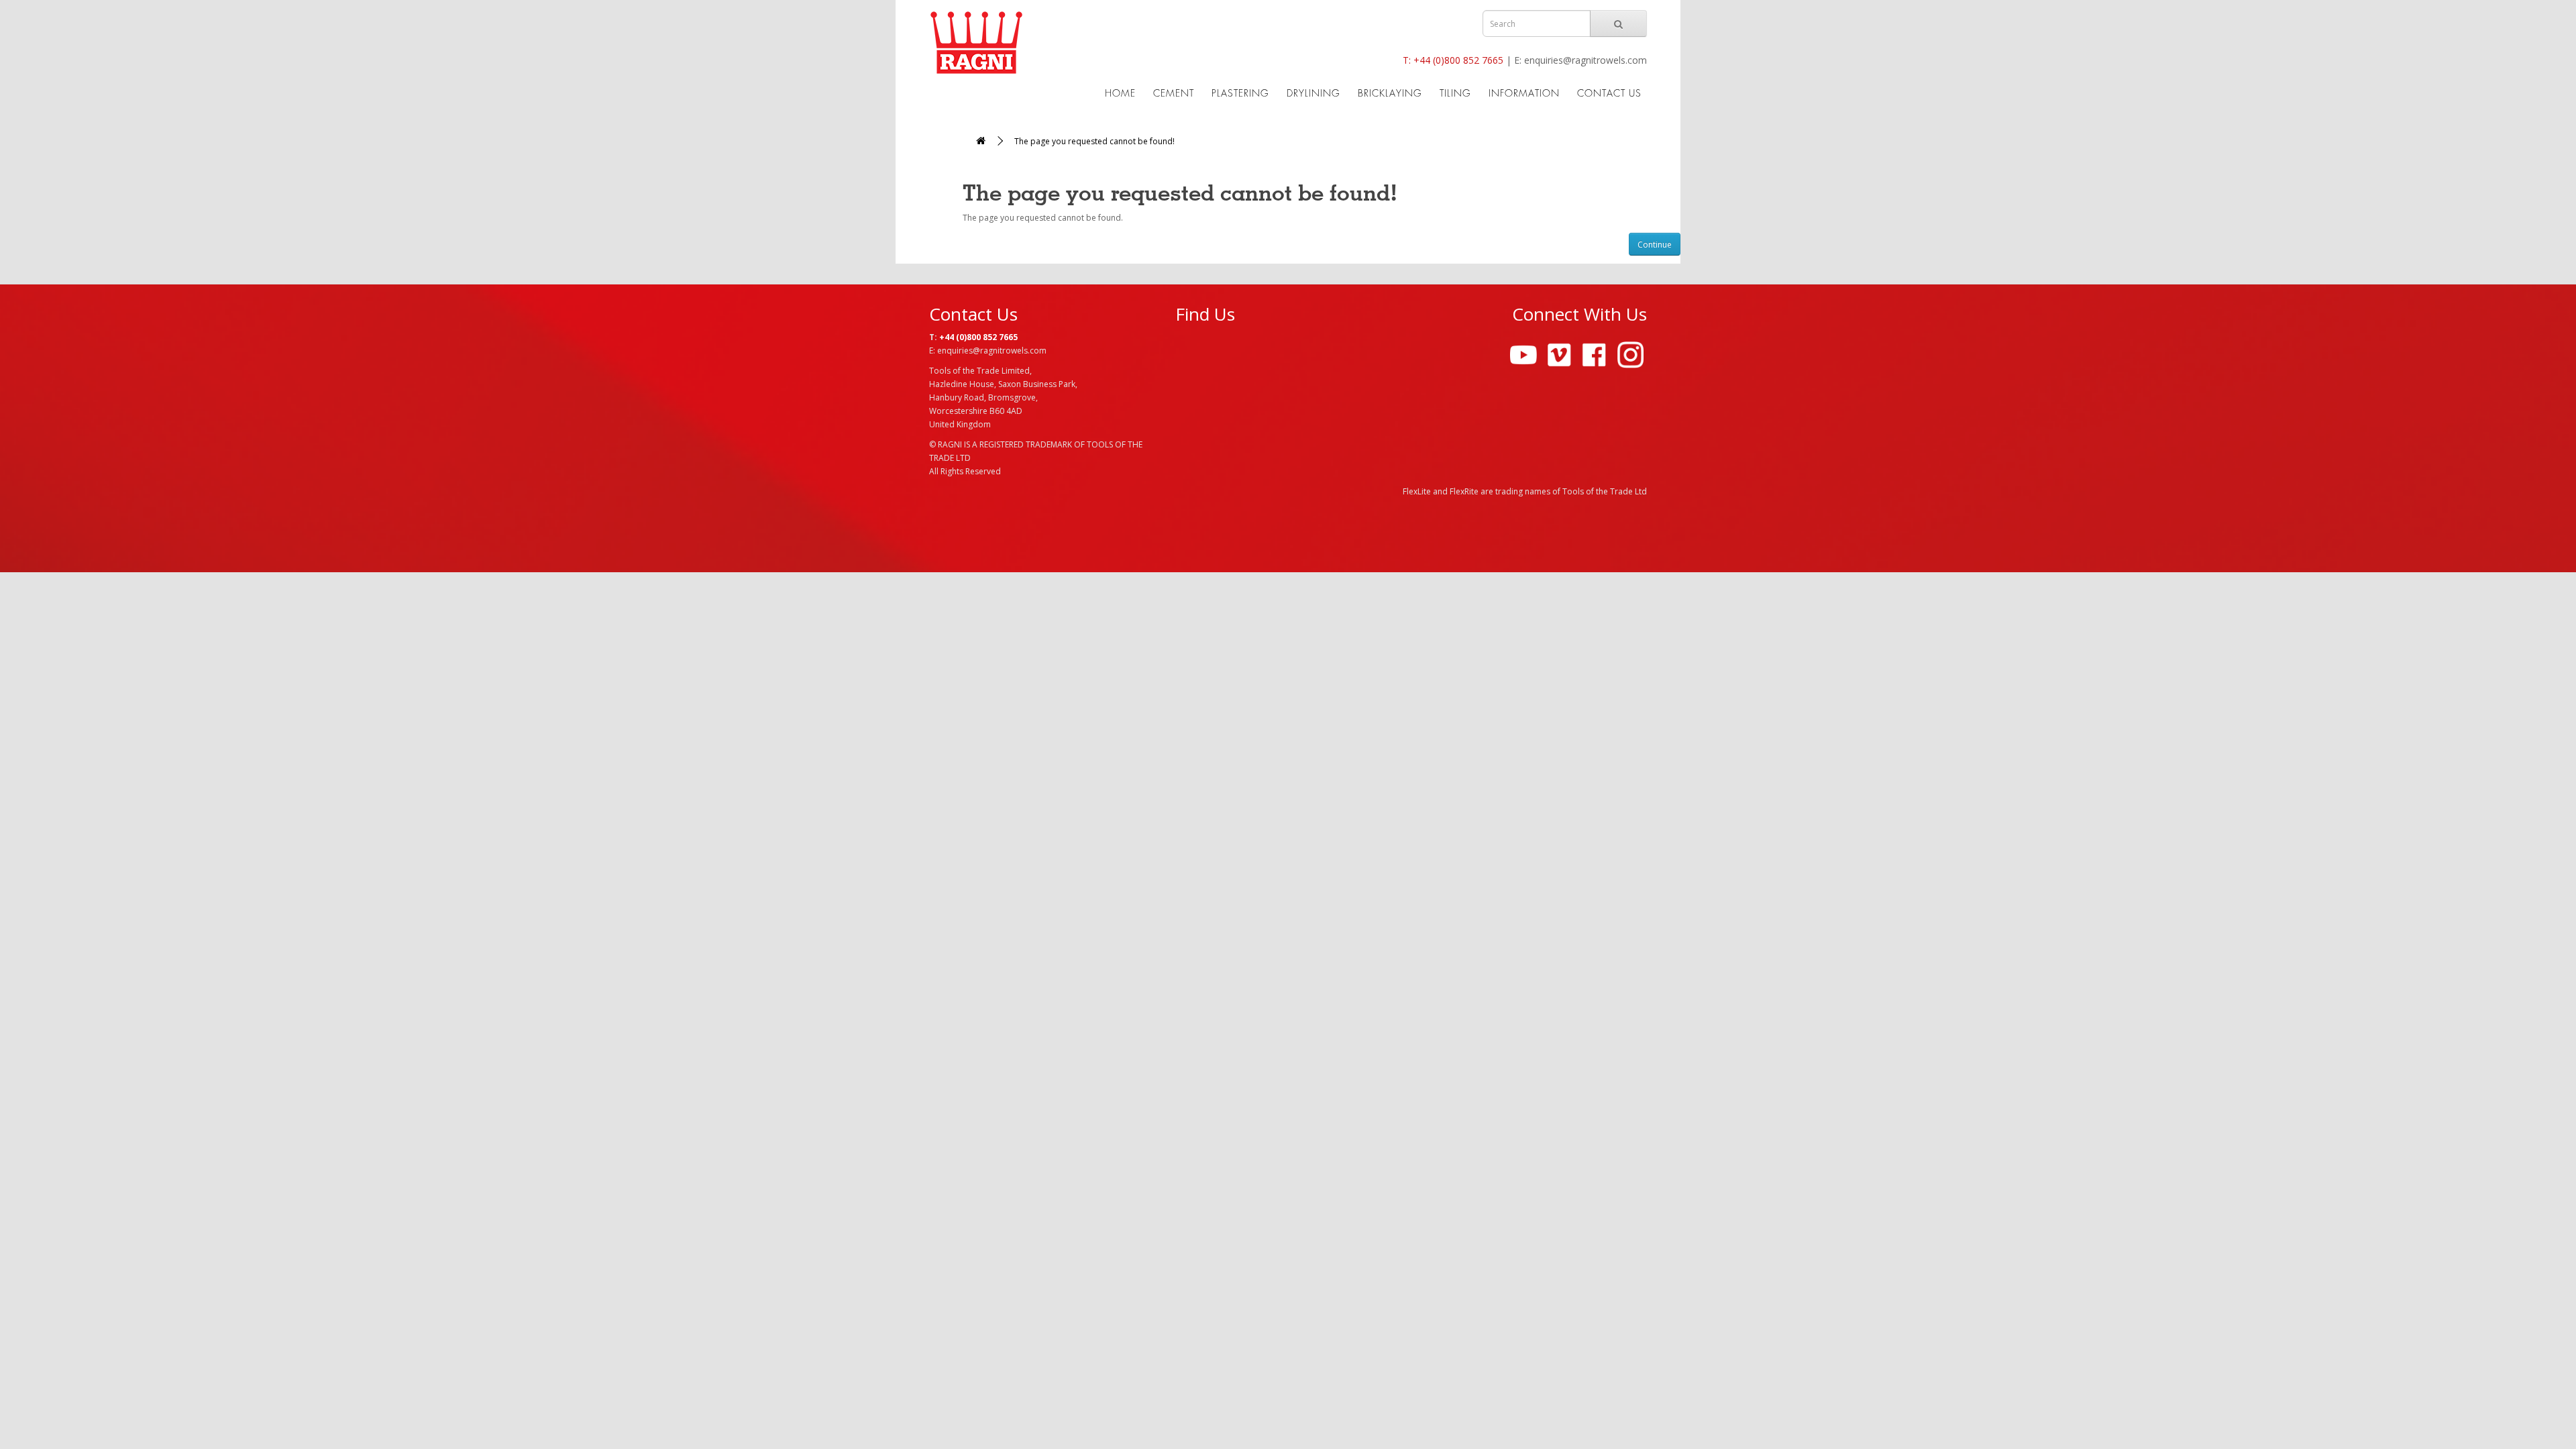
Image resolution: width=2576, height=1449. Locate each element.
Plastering (1240, 93)
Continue (1655, 245)
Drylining (1313, 93)
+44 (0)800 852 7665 (1458, 60)
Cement (1174, 93)
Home (1120, 93)
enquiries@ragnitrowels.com (1586, 60)
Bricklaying (1390, 93)
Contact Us (1609, 93)
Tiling (1455, 93)
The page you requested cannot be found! (1094, 141)
